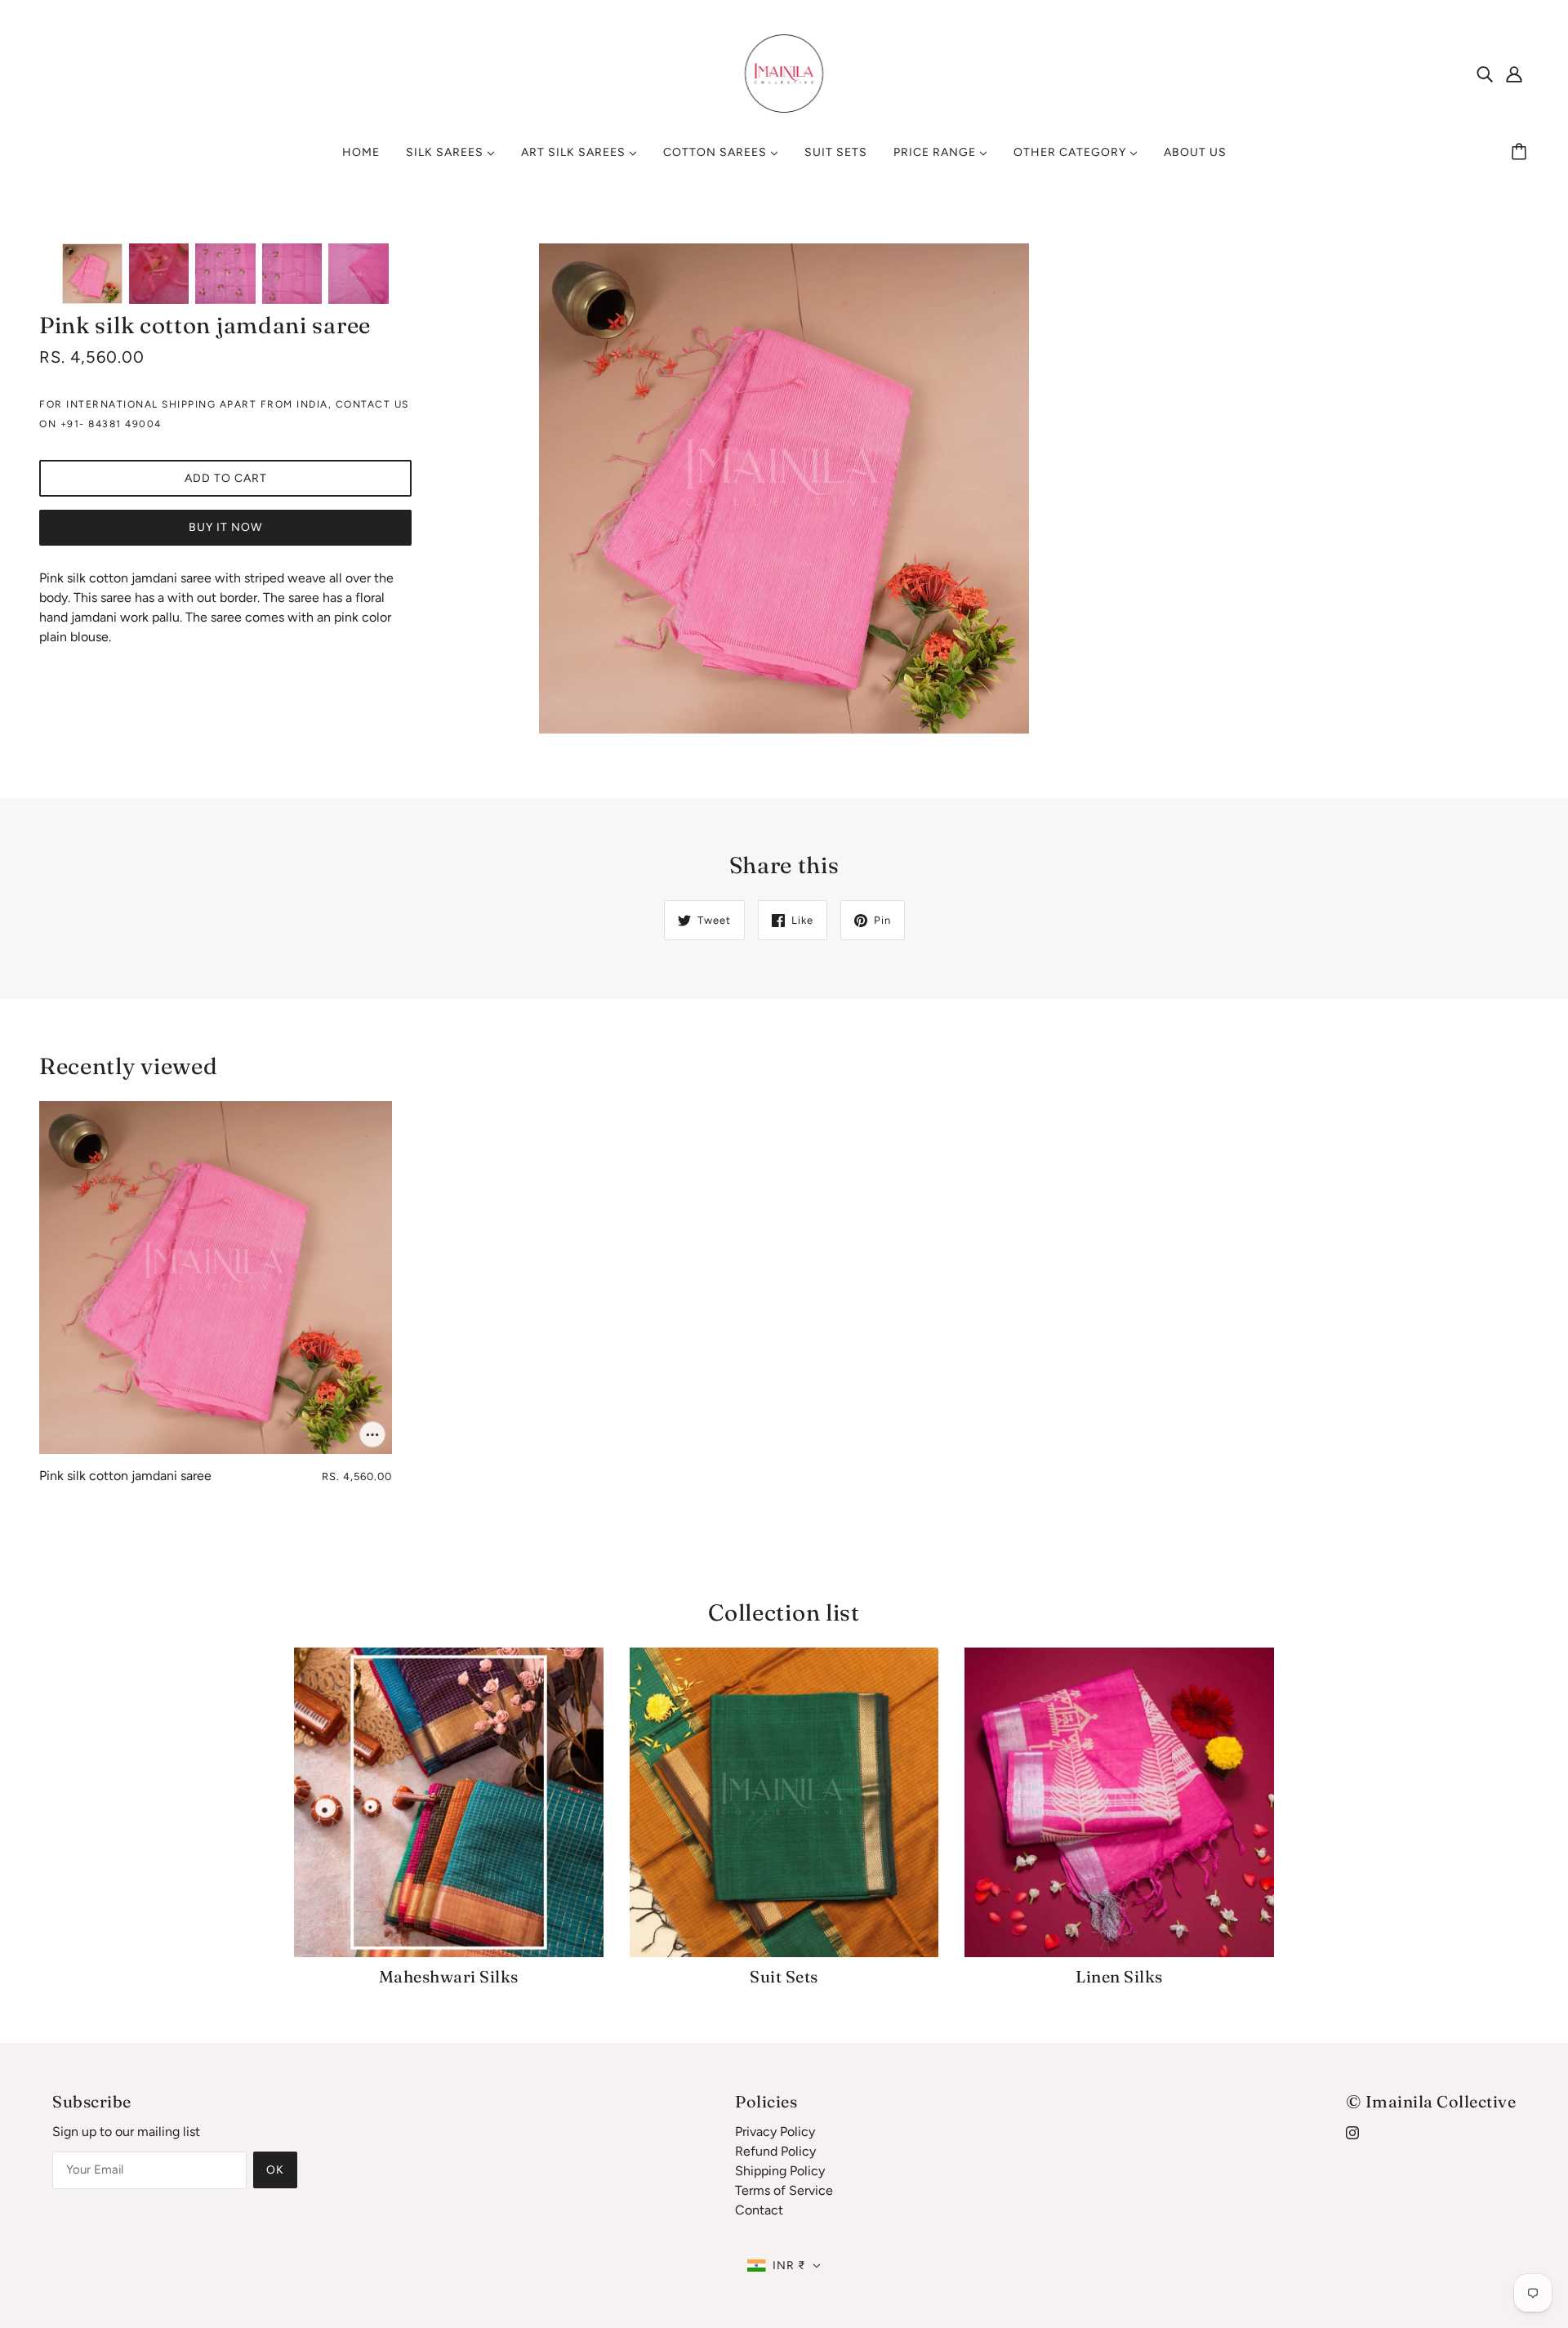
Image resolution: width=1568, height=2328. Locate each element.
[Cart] (1521, 153)
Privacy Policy (775, 2132)
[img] (1485, 74)
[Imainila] (784, 72)
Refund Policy (775, 2151)
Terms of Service (784, 2190)
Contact (759, 2210)
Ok (275, 2170)
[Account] (1514, 74)
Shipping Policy (780, 2171)
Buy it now (225, 527)
